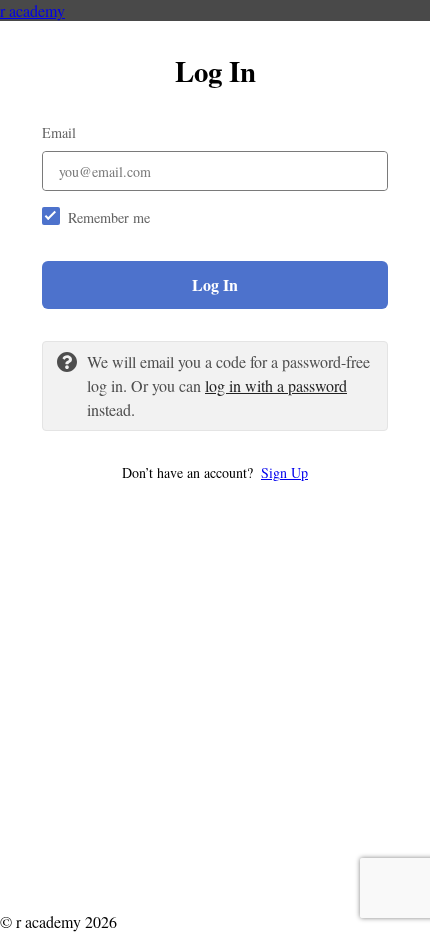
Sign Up (284, 472)
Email (59, 132)
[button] (215, 472)
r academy (32, 10)
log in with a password (276, 385)
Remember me (109, 217)
